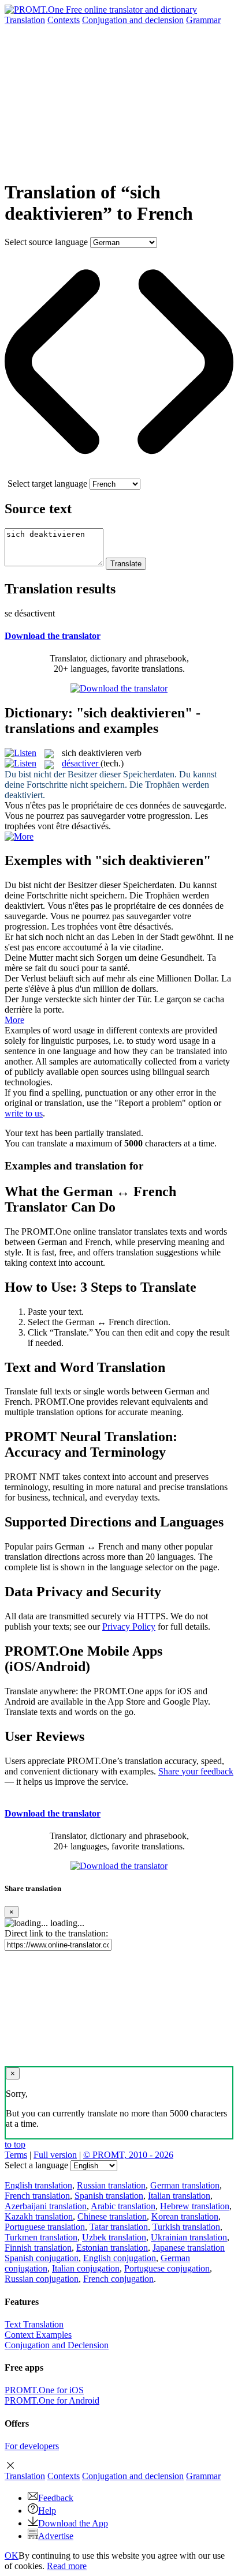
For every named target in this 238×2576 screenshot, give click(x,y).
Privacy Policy (129, 1627)
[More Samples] (19, 836)
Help (47, 2511)
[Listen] (21, 753)
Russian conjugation (42, 2279)
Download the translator (53, 636)
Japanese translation (189, 2248)
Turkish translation (186, 2227)
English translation (38, 2185)
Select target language (47, 484)
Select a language (36, 2165)
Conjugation (133, 20)
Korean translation (185, 2216)
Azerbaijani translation (46, 2206)
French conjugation (118, 2279)
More (14, 1020)
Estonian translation (112, 2248)
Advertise (56, 2536)
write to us (24, 1113)
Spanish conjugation (42, 2258)
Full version (55, 2155)
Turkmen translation (41, 2237)
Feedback (56, 2498)
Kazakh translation (39, 2216)
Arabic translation (123, 2206)
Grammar (203, 20)
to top (15, 2144)
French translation (37, 2196)
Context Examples (38, 2335)
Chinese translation (112, 2216)
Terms (16, 2155)
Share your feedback (196, 1771)
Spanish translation (109, 2196)
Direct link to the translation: (56, 1933)
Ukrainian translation (189, 2237)
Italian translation (179, 2196)
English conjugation (120, 2258)
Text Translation (34, 2324)
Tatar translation (119, 2227)
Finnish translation (38, 2248)
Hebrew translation (195, 2206)
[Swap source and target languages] (119, 473)
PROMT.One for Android (52, 2400)
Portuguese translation (45, 2227)
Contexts (64, 20)
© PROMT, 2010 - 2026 (128, 2155)
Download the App (73, 2523)
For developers (32, 2446)
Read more (67, 2566)
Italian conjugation (86, 2268)
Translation (25, 20)
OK (12, 2556)
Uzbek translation (114, 2237)
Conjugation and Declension (57, 2345)
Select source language (46, 242)
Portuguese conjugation (167, 2268)
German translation (185, 2185)
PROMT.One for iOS (44, 2390)
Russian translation (111, 2185)
